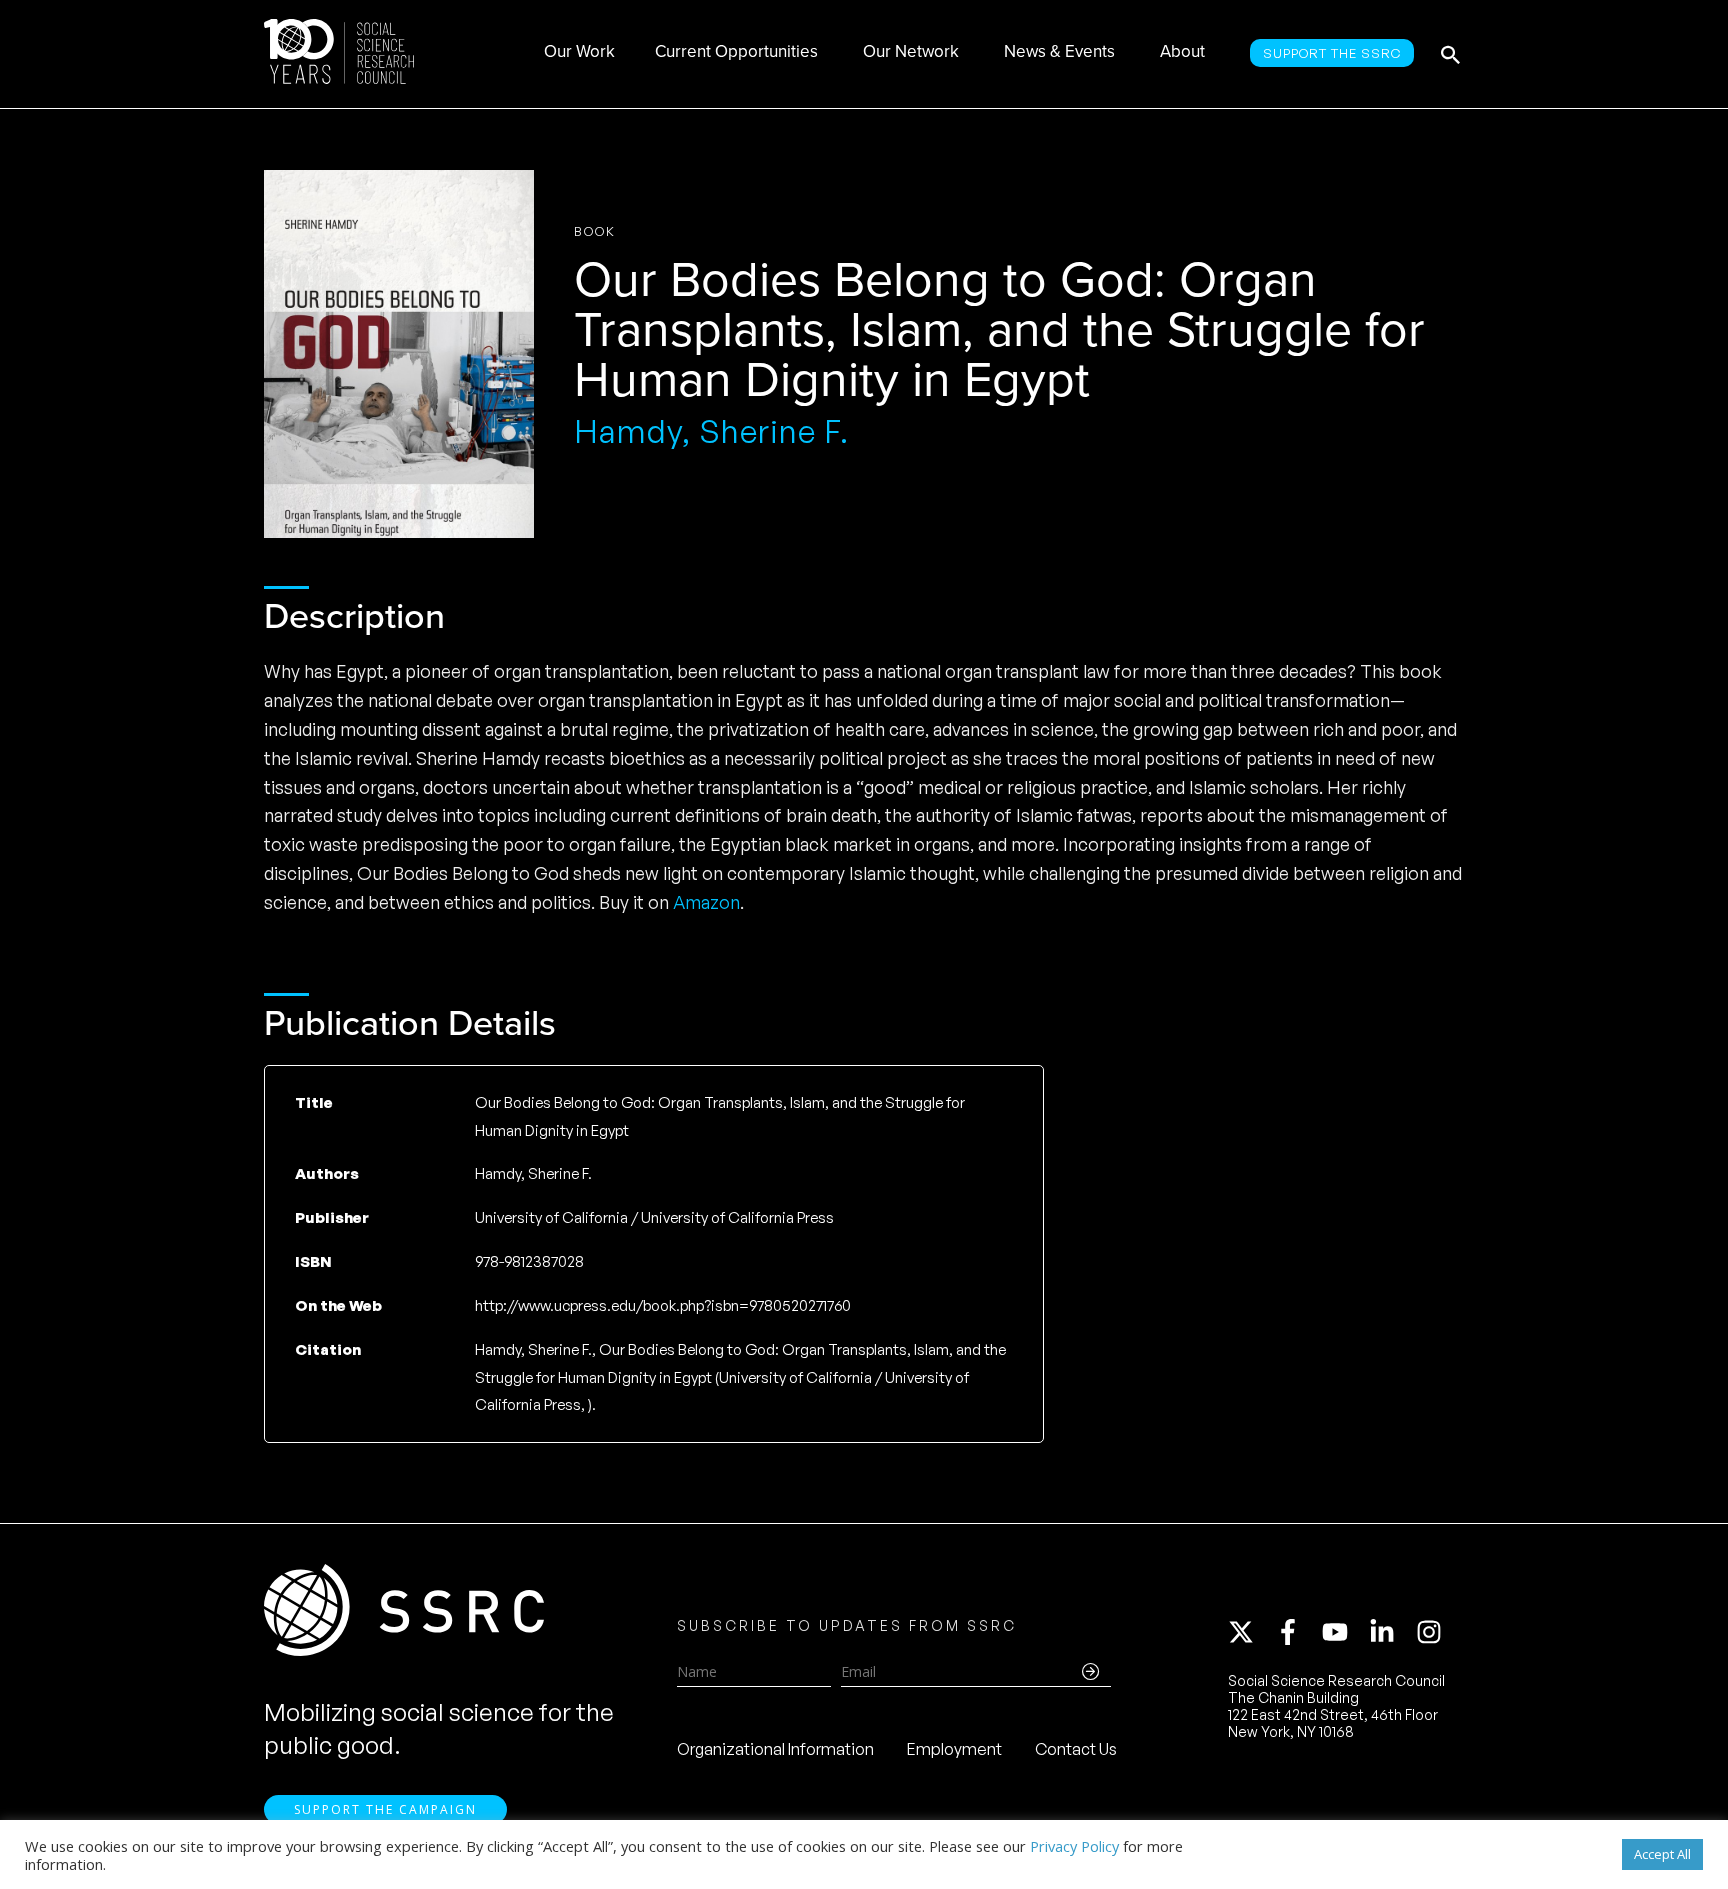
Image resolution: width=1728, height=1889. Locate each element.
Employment (954, 1749)
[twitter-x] (1250, 1632)
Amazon (706, 902)
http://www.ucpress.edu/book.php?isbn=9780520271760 (663, 1305)
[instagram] (1433, 1632)
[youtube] (1344, 1632)
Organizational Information (775, 1749)
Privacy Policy (1074, 1846)
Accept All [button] (1662, 1854)
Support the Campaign (385, 1809)
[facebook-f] (1297, 1632)
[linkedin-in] (1391, 1632)
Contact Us (1076, 1749)
